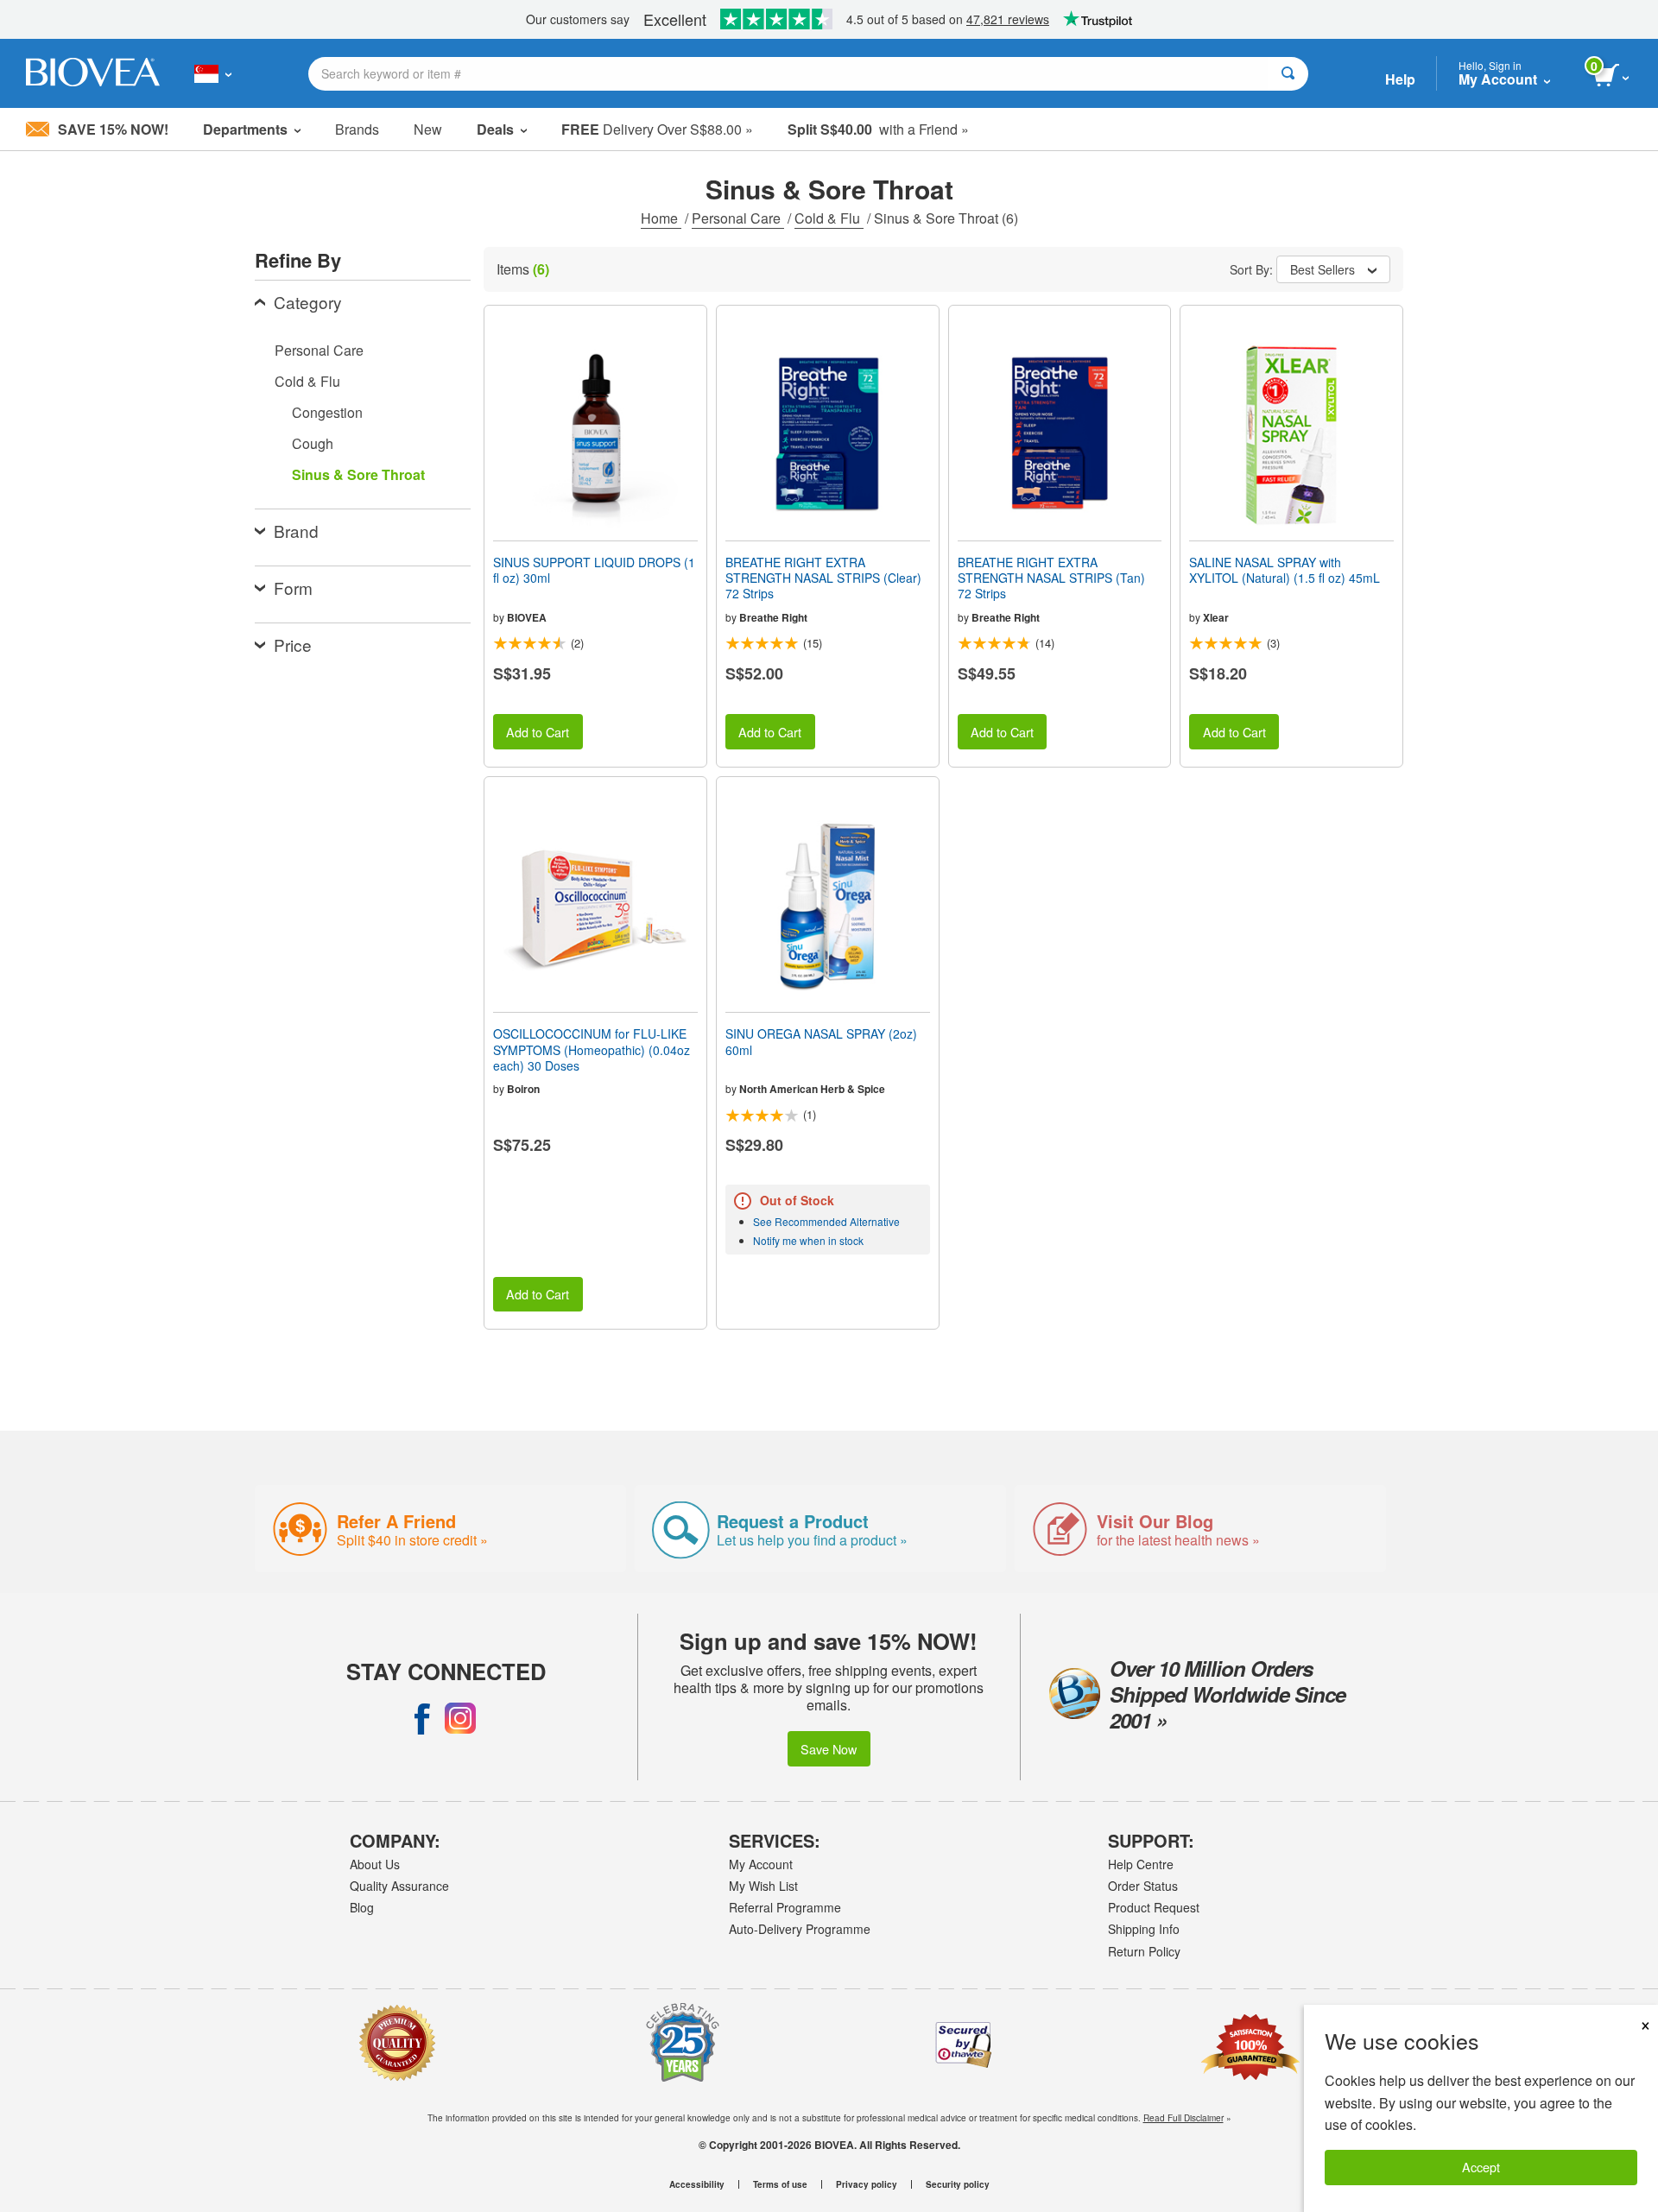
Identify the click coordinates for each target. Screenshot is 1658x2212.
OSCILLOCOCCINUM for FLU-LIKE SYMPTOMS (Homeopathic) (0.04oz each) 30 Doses (592, 1049)
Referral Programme (785, 1907)
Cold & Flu (829, 218)
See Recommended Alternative (826, 1221)
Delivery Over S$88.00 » (657, 129)
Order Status (1143, 1886)
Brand (296, 531)
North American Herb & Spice (812, 1089)
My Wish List (763, 1886)
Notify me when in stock (808, 1240)
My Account (761, 1864)
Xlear (1216, 617)
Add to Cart (538, 732)
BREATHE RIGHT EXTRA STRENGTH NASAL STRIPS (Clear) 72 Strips (823, 578)
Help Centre (1141, 1864)
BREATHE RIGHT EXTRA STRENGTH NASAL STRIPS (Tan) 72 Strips (1051, 578)
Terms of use (780, 2184)
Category (308, 302)
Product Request (1154, 1907)
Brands (357, 129)
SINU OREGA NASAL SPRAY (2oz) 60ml (821, 1041)
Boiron (523, 1089)
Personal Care (738, 218)
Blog (362, 1907)
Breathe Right (773, 617)
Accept (1481, 2167)
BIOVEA (527, 617)
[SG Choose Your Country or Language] (213, 73)
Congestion (327, 412)
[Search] (1288, 74)
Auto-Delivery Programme (800, 1929)
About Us (375, 1864)
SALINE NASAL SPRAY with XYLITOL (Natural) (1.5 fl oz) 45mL (1285, 570)
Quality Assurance (399, 1886)
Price (293, 645)
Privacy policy (867, 2184)
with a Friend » (878, 129)
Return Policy (1144, 1951)
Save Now (829, 1749)
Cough (313, 443)
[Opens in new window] (422, 1718)
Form (293, 588)
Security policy (958, 2184)
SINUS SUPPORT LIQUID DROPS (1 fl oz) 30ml (594, 570)
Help (1400, 79)
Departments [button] (245, 129)
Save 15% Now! (113, 129)
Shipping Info (1144, 1929)
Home (661, 218)
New (428, 129)
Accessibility (697, 2184)
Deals (495, 129)
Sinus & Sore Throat (358, 474)
